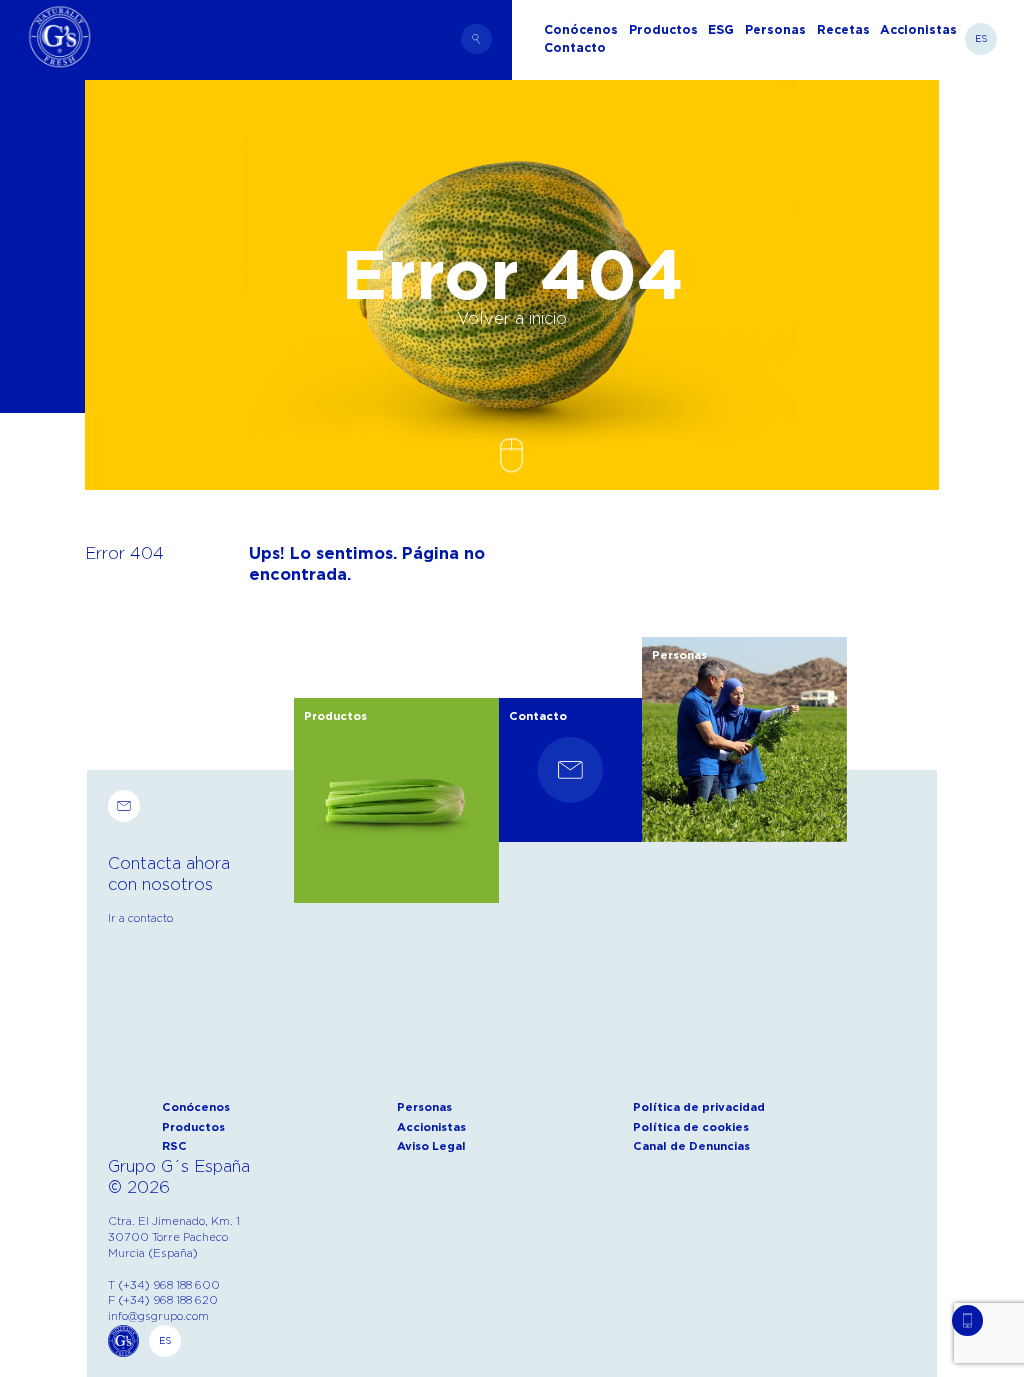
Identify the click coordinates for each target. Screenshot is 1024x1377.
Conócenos (196, 1107)
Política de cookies (691, 1127)
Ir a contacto (140, 918)
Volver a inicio (512, 318)
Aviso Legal (431, 1146)
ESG (721, 30)
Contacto (575, 48)
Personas (775, 30)
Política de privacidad (699, 1107)
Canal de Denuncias (691, 1146)
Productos (193, 1127)
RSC (174, 1146)
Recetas (843, 30)
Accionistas (918, 30)
